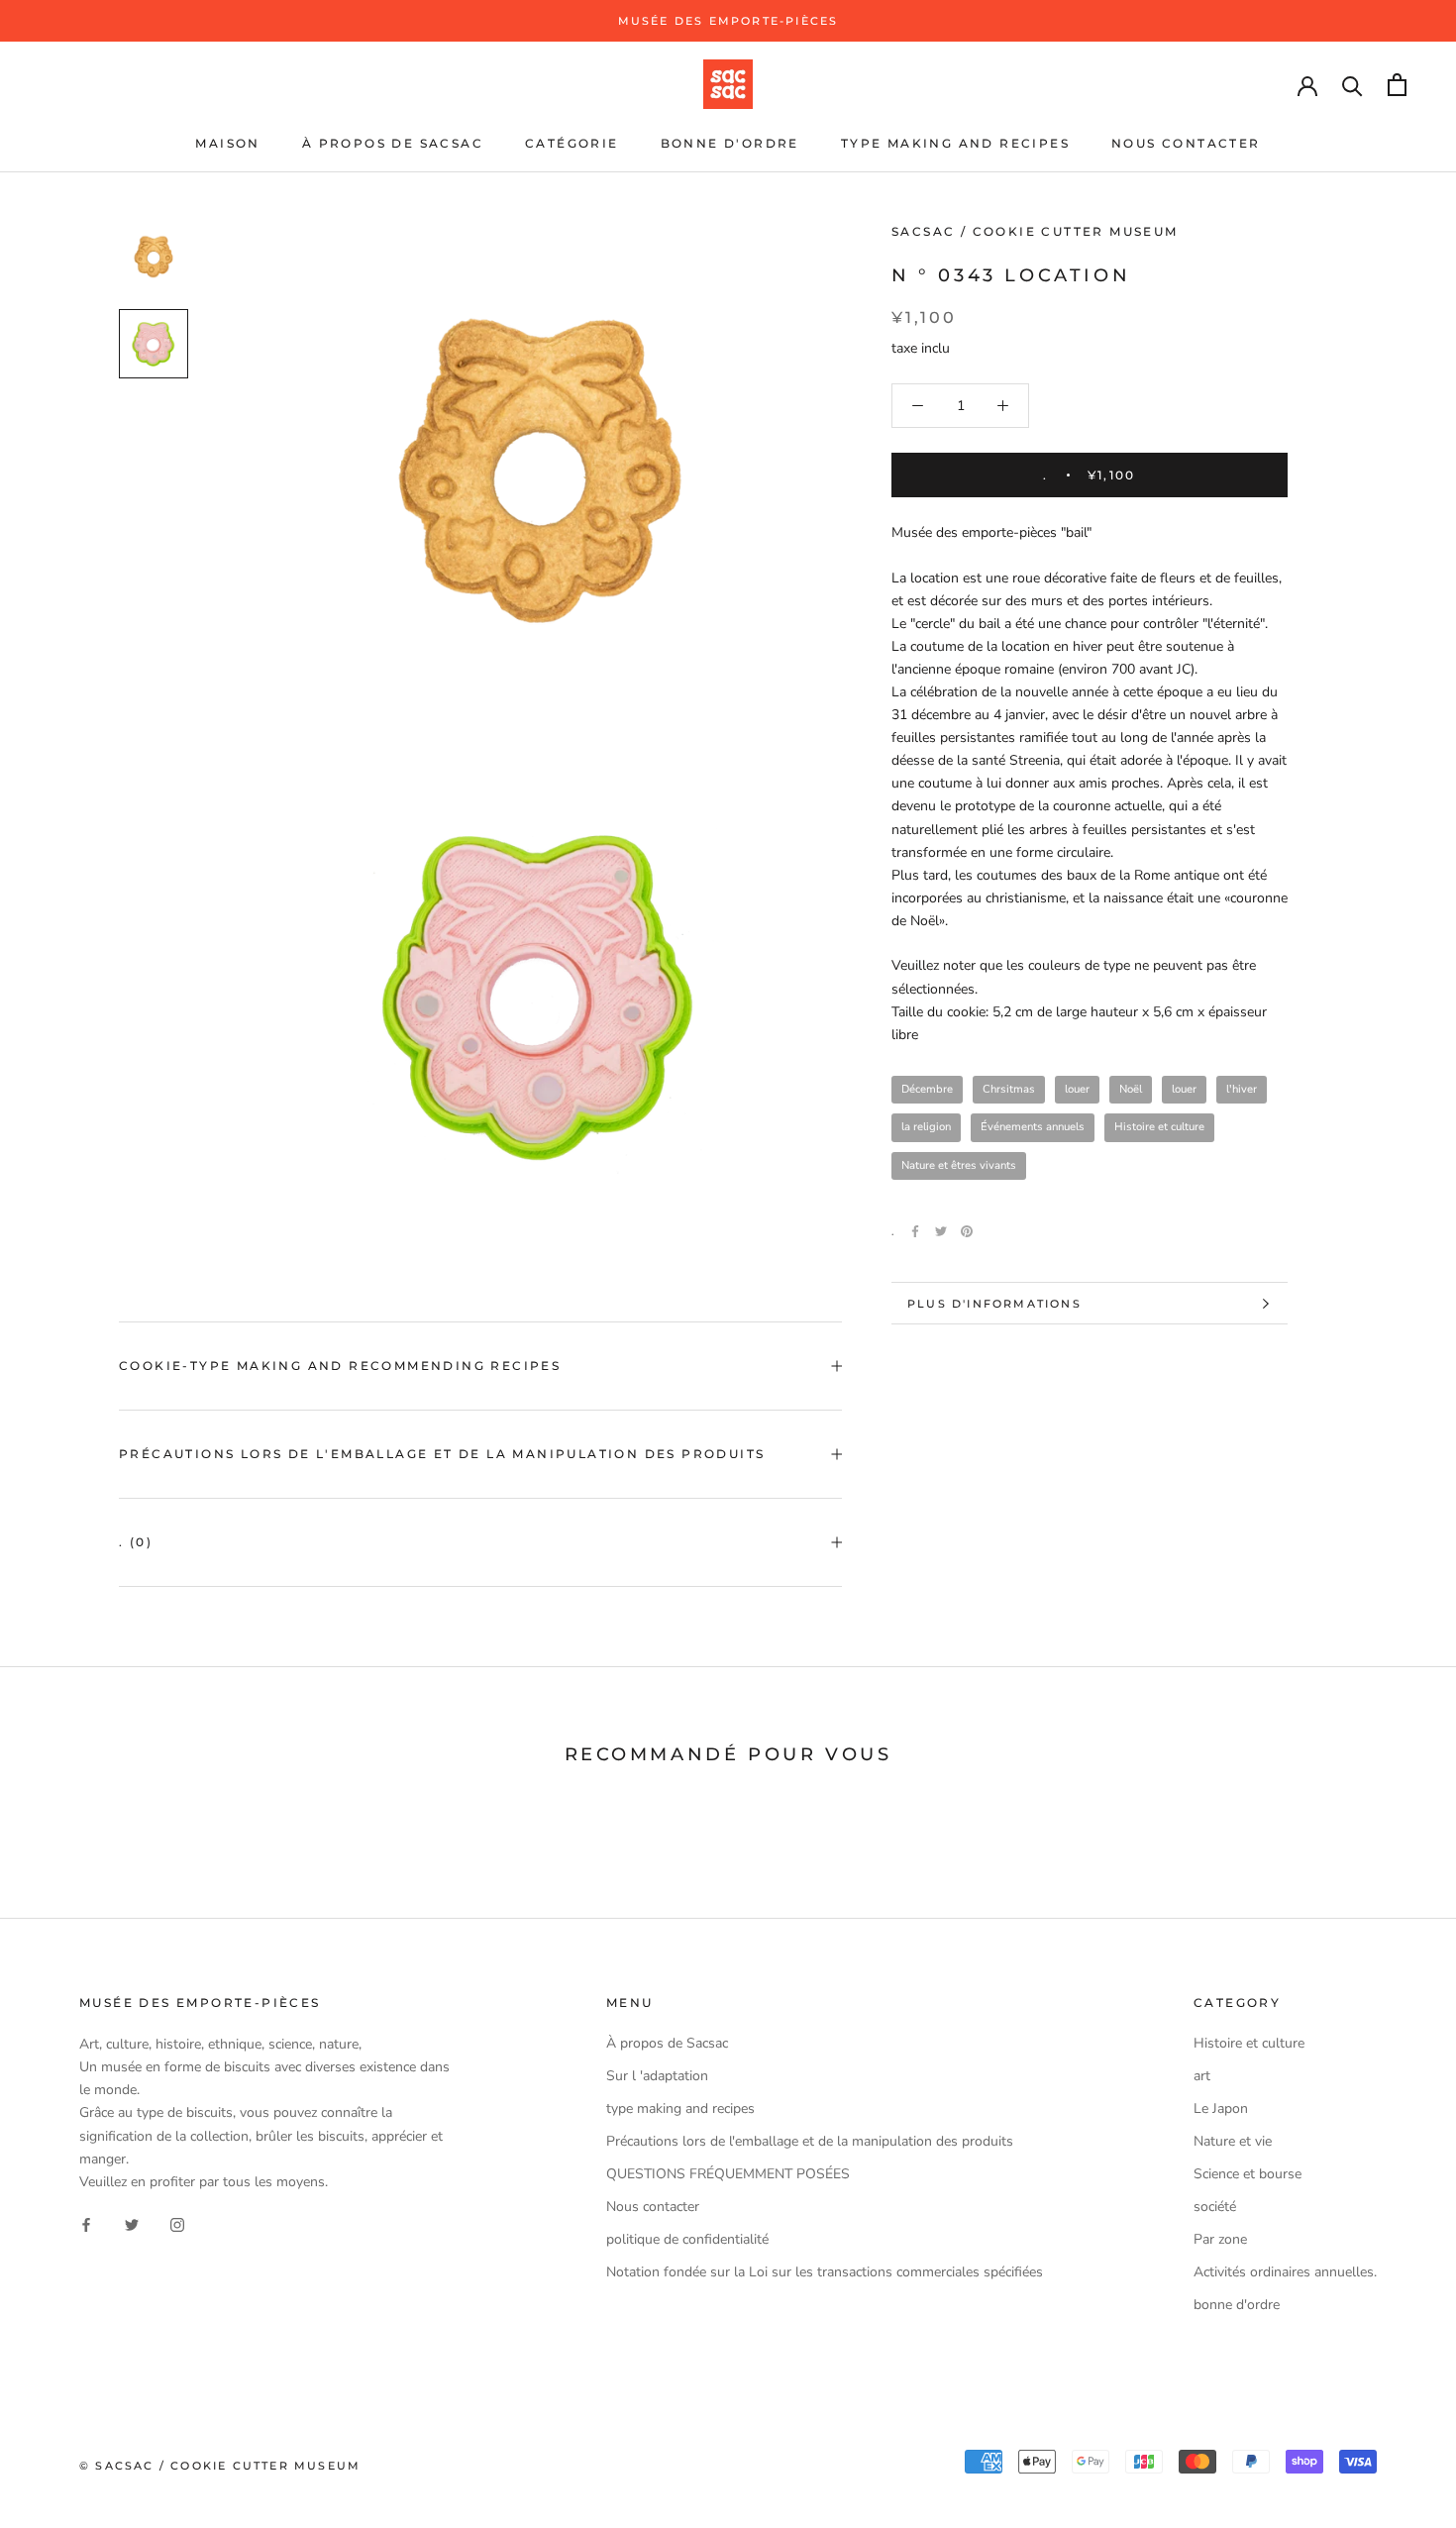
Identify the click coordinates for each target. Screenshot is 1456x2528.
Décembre (927, 1089)
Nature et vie (1233, 2141)
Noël (1131, 1089)
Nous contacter (1186, 143)
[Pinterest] (967, 1231)
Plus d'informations (994, 1304)
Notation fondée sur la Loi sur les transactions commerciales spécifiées (825, 2272)
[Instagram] (177, 2224)
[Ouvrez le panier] (1397, 85)
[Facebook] (915, 1231)
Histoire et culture (1159, 1127)
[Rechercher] (1352, 85)
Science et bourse (1248, 2174)
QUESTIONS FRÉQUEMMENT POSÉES (728, 2174)
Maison (227, 143)
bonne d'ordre (730, 143)
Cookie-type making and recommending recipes (340, 1366)
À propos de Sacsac (393, 143)
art (1202, 2076)
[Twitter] (941, 1231)
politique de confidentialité (687, 2239)
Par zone (1220, 2239)
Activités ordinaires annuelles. (1285, 2272)
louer (1077, 1089)
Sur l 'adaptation (657, 2076)
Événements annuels (1033, 1127)
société (1215, 2207)
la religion (926, 1127)
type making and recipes (955, 143)
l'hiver (1242, 1089)
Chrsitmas (1009, 1089)
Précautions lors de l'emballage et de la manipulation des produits (442, 1454)
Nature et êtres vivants (959, 1165)
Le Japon (1221, 2108)
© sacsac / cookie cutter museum (220, 2466)
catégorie (572, 143)
